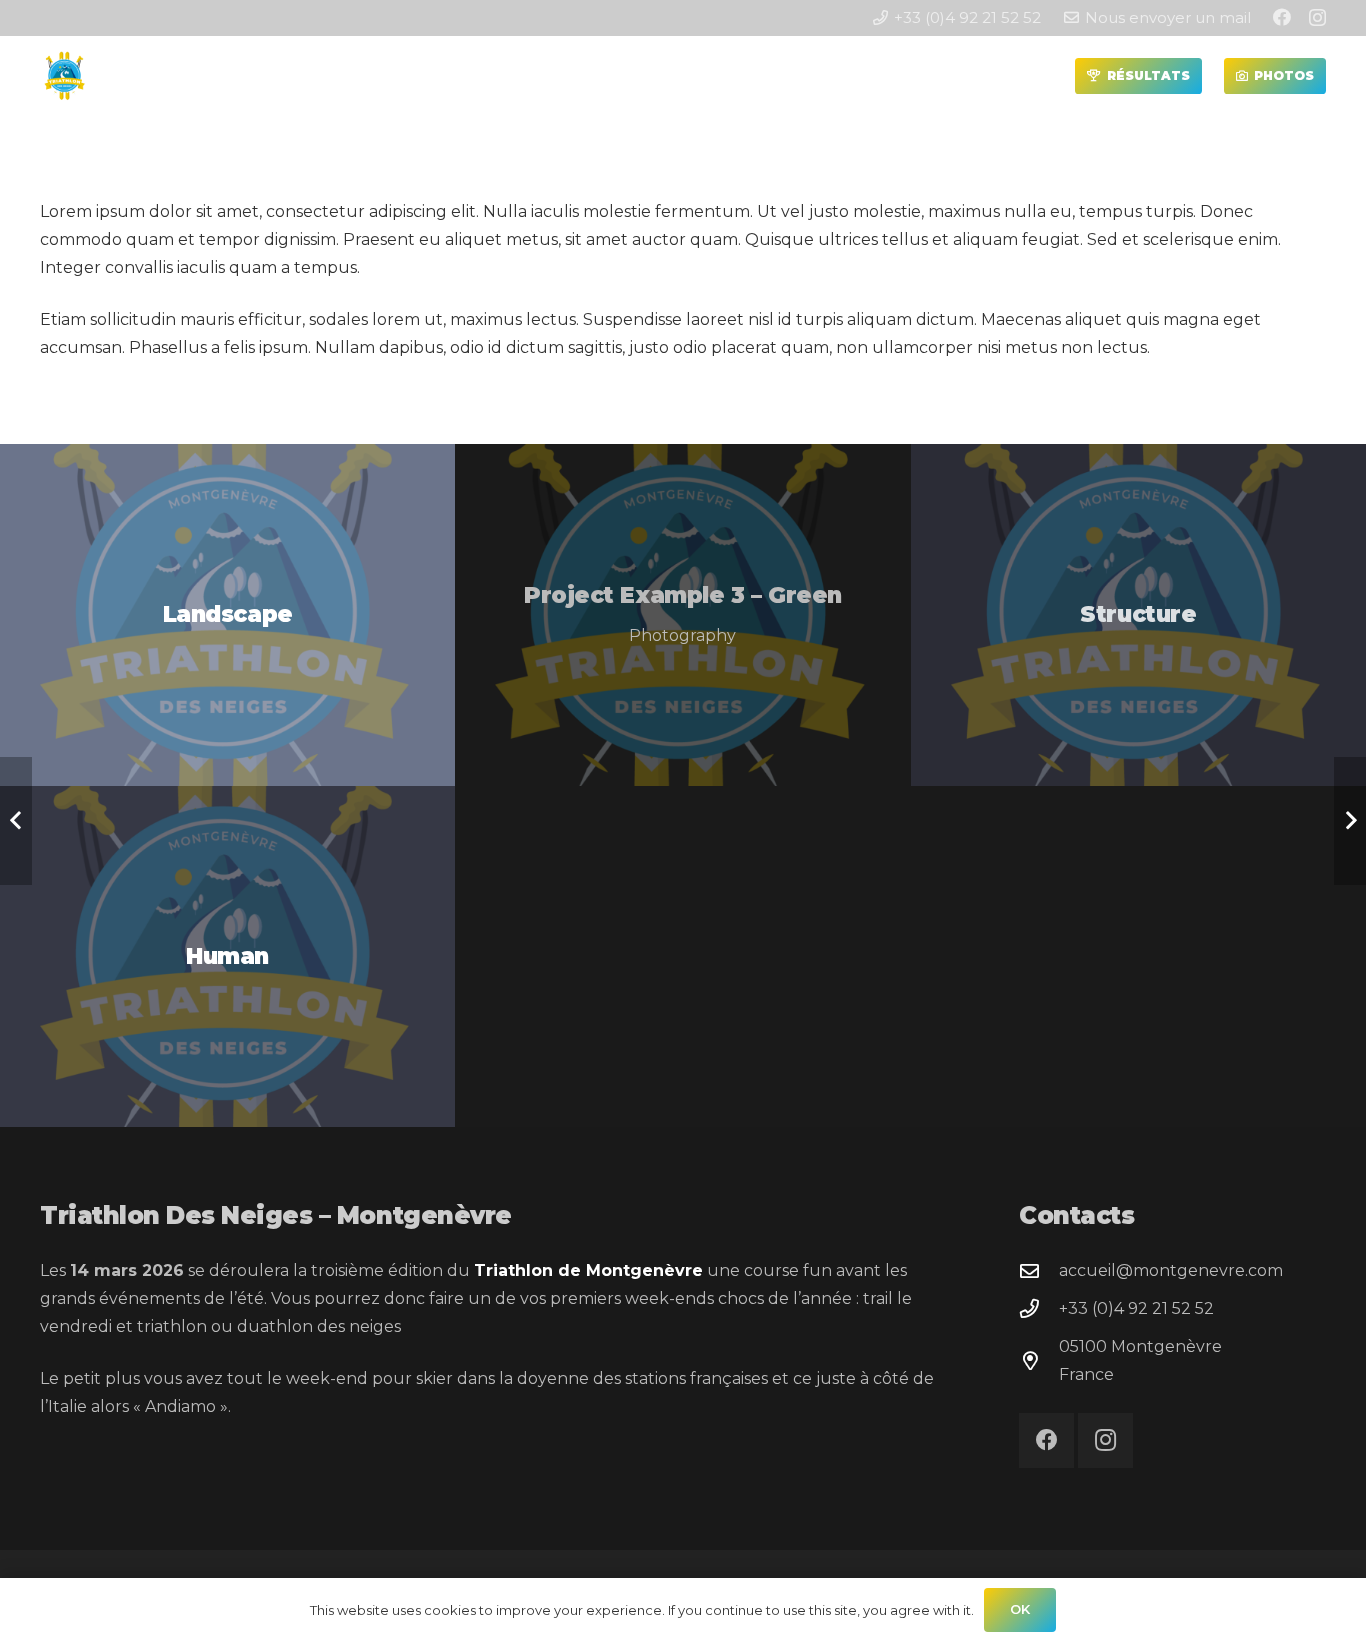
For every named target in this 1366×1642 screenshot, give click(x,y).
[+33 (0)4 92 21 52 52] (1039, 1308)
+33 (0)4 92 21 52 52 (1136, 1308)
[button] (364, 76)
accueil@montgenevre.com (1171, 1270)
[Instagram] (1317, 18)
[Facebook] (1282, 17)
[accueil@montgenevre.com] (1039, 1270)
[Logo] (65, 76)
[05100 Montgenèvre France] (1039, 1360)
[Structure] (1138, 615)
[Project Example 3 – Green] (682, 614)
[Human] (227, 956)
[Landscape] (227, 614)
